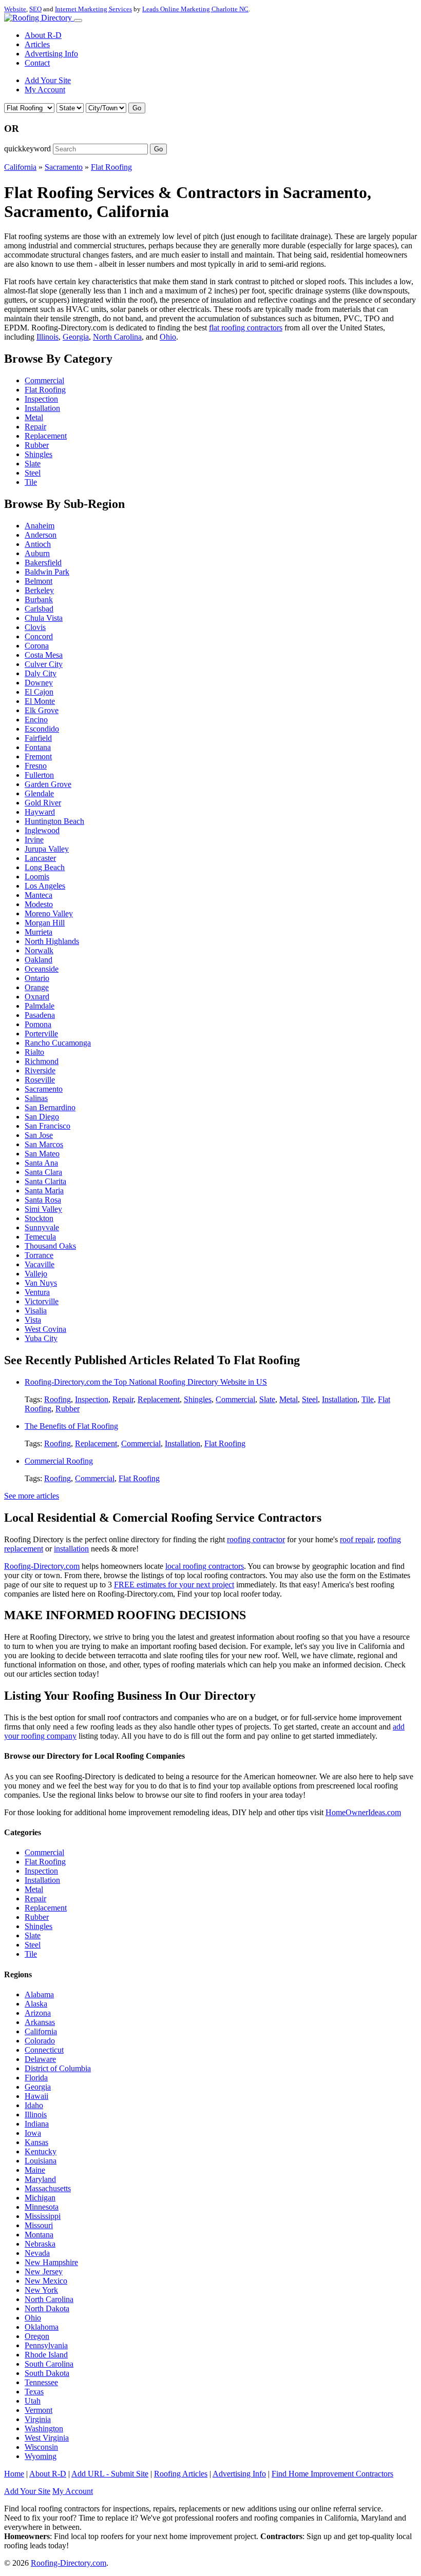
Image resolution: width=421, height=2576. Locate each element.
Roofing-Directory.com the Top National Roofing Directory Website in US (146, 1382)
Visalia (36, 1311)
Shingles (39, 454)
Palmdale (40, 1006)
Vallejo (36, 1274)
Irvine (34, 840)
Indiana (37, 2124)
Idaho (34, 2105)
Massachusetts (48, 2188)
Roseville (40, 1080)
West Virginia (47, 2438)
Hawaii (36, 2096)
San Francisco (47, 1126)
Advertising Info (51, 54)
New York (41, 2290)
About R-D (43, 35)
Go (137, 108)
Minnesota (42, 2207)
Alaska (36, 2004)
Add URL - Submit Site (110, 2474)
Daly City (41, 673)
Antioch (38, 544)
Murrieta (39, 932)
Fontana (38, 747)
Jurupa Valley (47, 849)
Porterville (41, 1034)
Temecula (40, 1237)
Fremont (38, 756)
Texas (34, 2392)
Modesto (39, 904)
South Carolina (49, 2364)
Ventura (37, 1292)
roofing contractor (256, 1539)
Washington (44, 2428)
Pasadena (40, 1015)
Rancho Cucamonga (58, 1043)
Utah (33, 2401)
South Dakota (47, 2373)
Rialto (34, 1052)
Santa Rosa (43, 1200)
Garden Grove (48, 784)
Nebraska (40, 2244)
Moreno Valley (49, 913)
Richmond (42, 1061)
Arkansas (40, 2022)
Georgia (76, 337)
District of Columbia (58, 2068)
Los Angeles (45, 886)
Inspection (41, 399)
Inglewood (42, 830)
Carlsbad (39, 609)
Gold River (43, 803)
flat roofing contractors (246, 328)
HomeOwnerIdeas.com (363, 1812)
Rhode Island (46, 2355)
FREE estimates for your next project (174, 1585)
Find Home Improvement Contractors (332, 2474)
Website (15, 9)
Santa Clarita (45, 1181)
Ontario (37, 978)
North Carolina (117, 337)
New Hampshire (51, 2262)
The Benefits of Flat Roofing (71, 1426)
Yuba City (41, 1338)
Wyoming (41, 2456)
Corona (37, 646)
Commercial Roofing (59, 1461)
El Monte (40, 701)
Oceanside (42, 969)
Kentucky (41, 2151)
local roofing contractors (205, 1566)
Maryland (40, 2179)
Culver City (44, 664)
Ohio (168, 337)
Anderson (41, 535)
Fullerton (39, 775)
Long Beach (45, 867)
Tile (31, 482)
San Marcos (44, 1144)
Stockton (39, 1218)
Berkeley (39, 590)
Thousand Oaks (50, 1246)
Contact (37, 63)
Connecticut (44, 2050)
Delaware (40, 2059)
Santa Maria (44, 1191)
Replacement (46, 436)
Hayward (40, 812)
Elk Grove (42, 710)
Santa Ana (41, 1163)
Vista (33, 1320)
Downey (39, 683)
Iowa (33, 2133)
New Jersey (44, 2272)
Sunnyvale (42, 1227)
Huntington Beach (54, 821)
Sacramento (64, 167)
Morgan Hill (45, 923)
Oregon (37, 2336)
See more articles (32, 1496)
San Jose (39, 1135)
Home (14, 2474)
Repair (35, 427)
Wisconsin (41, 2447)
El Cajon (39, 692)
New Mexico (46, 2281)
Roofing (58, 1399)
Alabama (39, 1994)
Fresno (36, 766)
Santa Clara (43, 1172)
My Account (45, 90)
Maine (35, 2170)
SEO (35, 9)
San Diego (42, 1117)
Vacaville (40, 1264)
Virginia (38, 2419)
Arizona (38, 2013)
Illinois (47, 337)
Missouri (39, 2225)
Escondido (42, 729)
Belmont (39, 581)
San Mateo (42, 1154)
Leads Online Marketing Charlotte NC (195, 9)
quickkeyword (27, 149)
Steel (33, 473)
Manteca (39, 895)
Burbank (39, 599)
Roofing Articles (181, 2474)
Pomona (38, 1024)
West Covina (45, 1329)
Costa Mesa (44, 655)
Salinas (36, 1098)
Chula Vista (44, 618)
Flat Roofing (111, 167)
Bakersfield (43, 563)
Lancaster (40, 858)
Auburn (37, 553)
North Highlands (52, 941)
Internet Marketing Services (93, 9)
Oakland (39, 960)
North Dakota (47, 2308)
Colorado (40, 2041)
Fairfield (38, 738)
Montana (39, 2235)
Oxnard (37, 997)
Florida (36, 2078)
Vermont (39, 2410)
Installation (42, 408)
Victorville (42, 1301)
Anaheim (40, 526)
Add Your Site (48, 80)
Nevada (37, 2253)
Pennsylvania (46, 2345)
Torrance (39, 1255)
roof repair (357, 1539)
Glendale (39, 793)
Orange (37, 987)
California (20, 167)
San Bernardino (50, 1107)
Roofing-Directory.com (42, 1566)
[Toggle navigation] (78, 21)
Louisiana (41, 2161)
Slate (33, 464)
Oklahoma (42, 2327)
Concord (39, 636)
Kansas (36, 2142)
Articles (37, 44)
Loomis (37, 877)
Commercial (44, 380)
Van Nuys (41, 1283)
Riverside (40, 1070)
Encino (36, 720)
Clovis (35, 627)
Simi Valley (43, 1209)
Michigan (40, 2198)
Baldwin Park (47, 572)
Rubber (37, 445)
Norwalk (39, 950)
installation (71, 1549)
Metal (34, 417)
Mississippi (43, 2216)
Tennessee (41, 2382)
